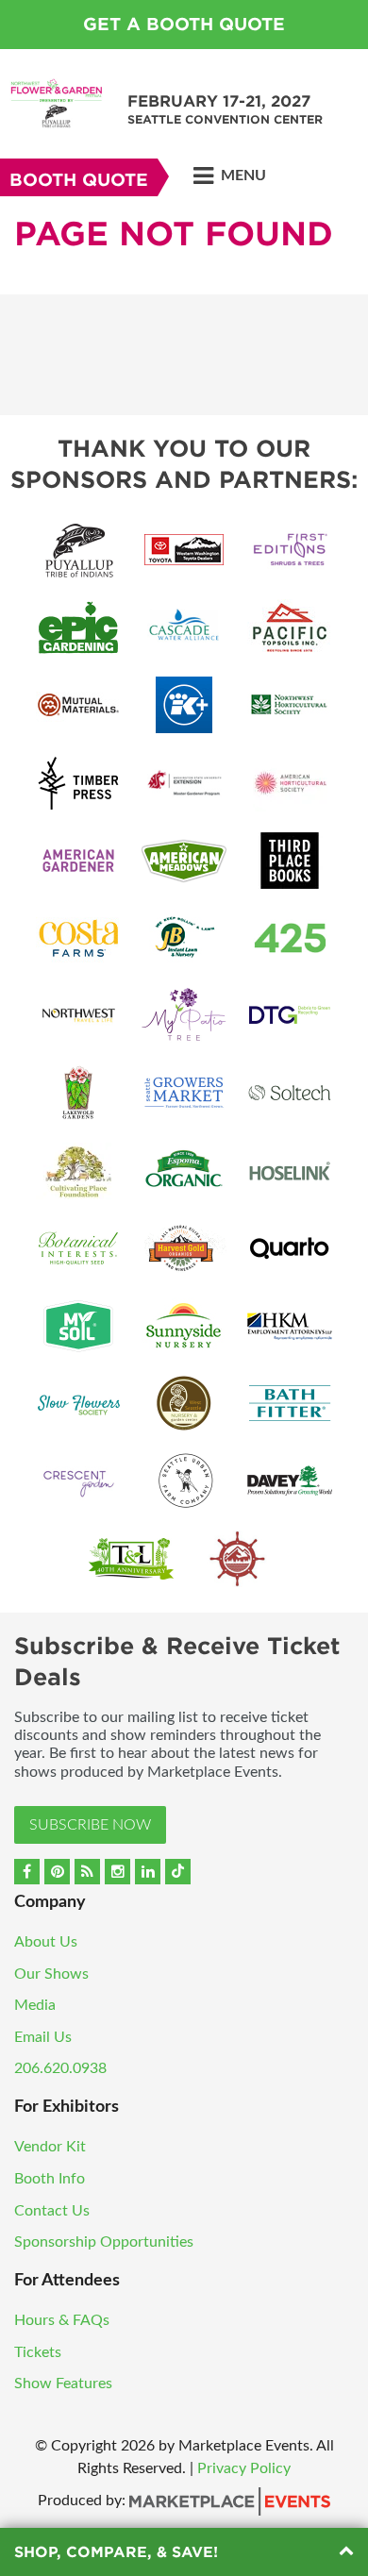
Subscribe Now (90, 1825)
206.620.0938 (60, 2068)
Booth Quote (79, 180)
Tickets (38, 2352)
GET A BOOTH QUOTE (184, 24)
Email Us (43, 2037)
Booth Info (50, 2179)
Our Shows (51, 1974)
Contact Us (52, 2211)
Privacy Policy (244, 2468)
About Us (46, 1942)
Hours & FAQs (62, 2320)
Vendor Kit (50, 2147)
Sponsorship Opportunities (104, 2242)
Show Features (63, 2384)
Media (35, 2005)
